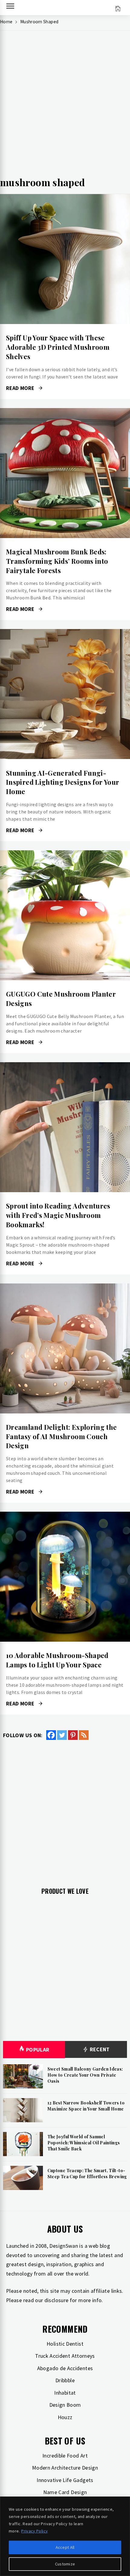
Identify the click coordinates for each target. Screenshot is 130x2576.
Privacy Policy (34, 2531)
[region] (65, 2536)
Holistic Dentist (65, 2344)
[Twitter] (62, 1735)
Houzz (65, 2417)
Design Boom (65, 2405)
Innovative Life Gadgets (65, 2480)
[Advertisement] (65, 106)
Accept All (65, 2547)
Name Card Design (65, 2492)
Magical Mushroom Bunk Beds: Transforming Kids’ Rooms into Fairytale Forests (57, 561)
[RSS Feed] (84, 1735)
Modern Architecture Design (65, 2468)
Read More (65, 259)
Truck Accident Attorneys (65, 2356)
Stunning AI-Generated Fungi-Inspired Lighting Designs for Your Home (63, 782)
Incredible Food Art (65, 2456)
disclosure (57, 2300)
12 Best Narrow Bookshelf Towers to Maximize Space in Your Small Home (86, 2106)
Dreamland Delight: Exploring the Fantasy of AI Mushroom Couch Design (62, 1436)
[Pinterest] (73, 1735)
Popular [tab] (38, 2050)
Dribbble (65, 2380)
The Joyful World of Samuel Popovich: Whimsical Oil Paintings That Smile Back (84, 2143)
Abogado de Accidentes (65, 2368)
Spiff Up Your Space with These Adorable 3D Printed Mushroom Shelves (58, 347)
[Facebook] (51, 1735)
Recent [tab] (99, 2049)
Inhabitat (65, 2393)
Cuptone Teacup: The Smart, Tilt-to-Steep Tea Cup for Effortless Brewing (87, 2174)
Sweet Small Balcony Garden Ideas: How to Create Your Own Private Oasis (85, 2075)
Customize (65, 2564)
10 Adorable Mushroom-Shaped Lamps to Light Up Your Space (57, 1660)
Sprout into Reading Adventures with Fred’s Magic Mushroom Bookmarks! (58, 1215)
